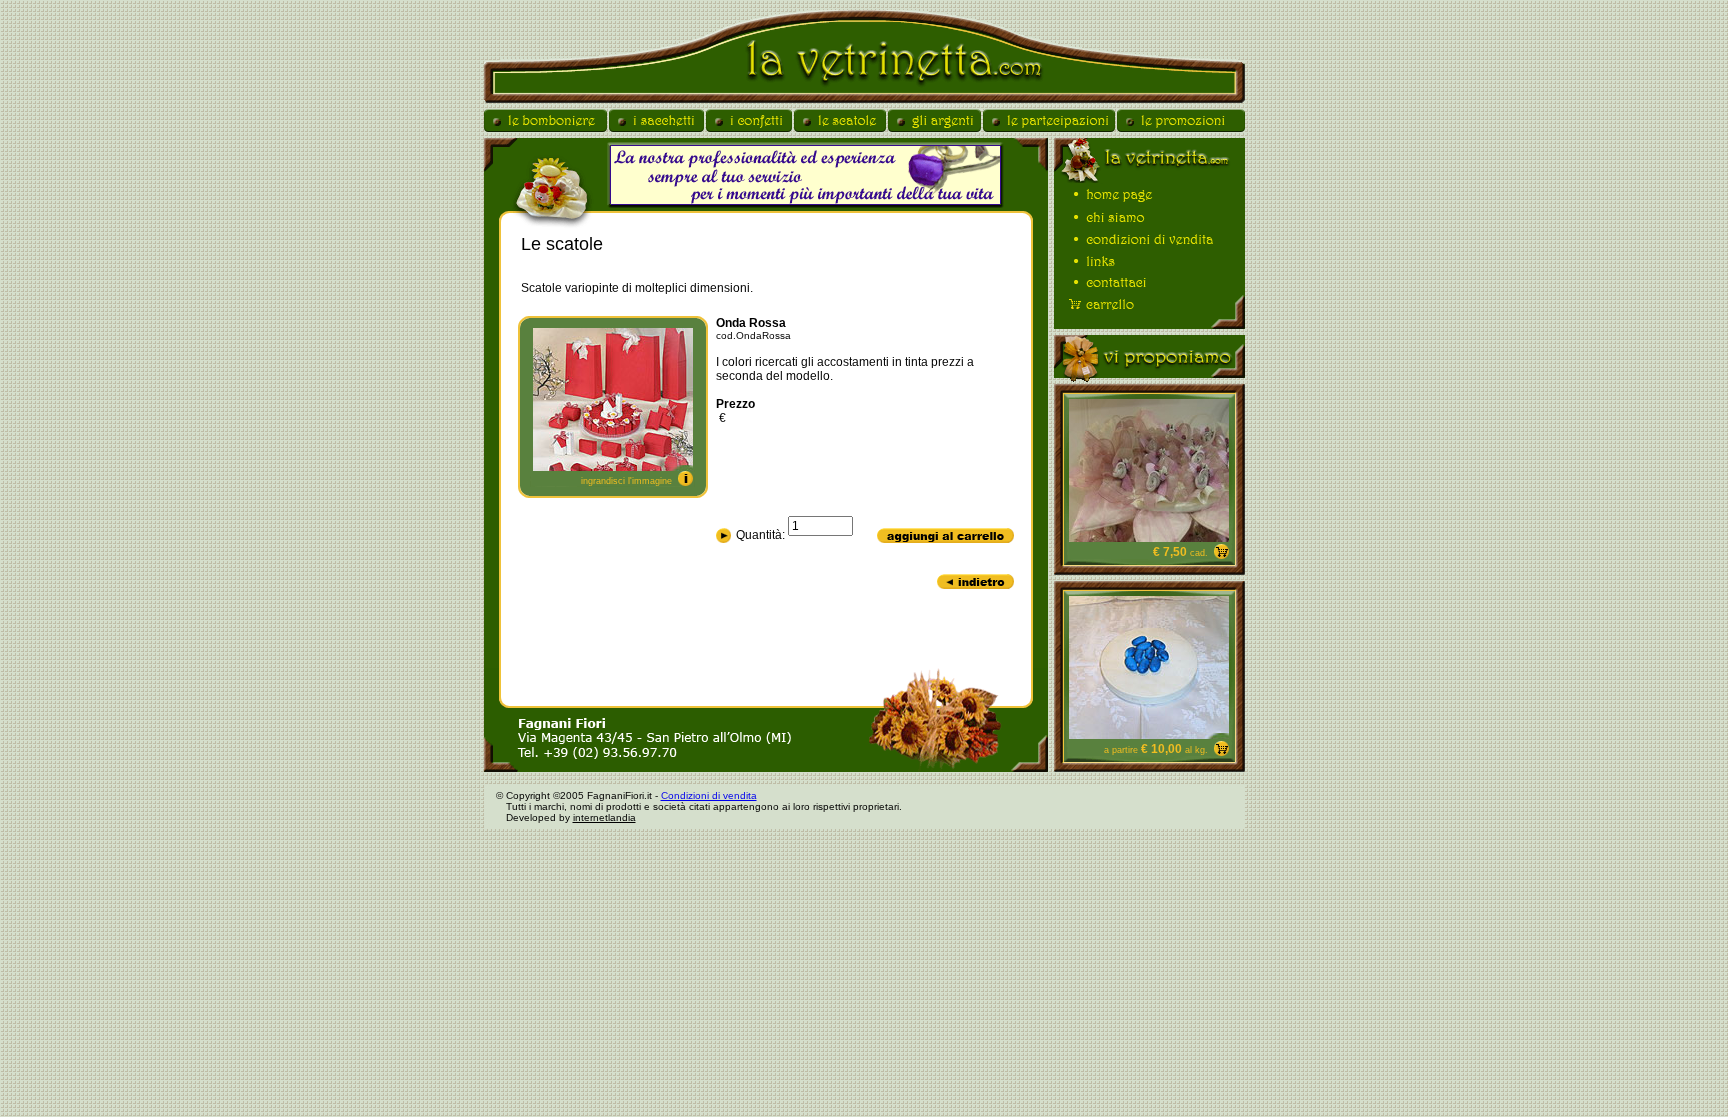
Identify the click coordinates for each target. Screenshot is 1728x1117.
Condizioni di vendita (709, 795)
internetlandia (604, 817)
